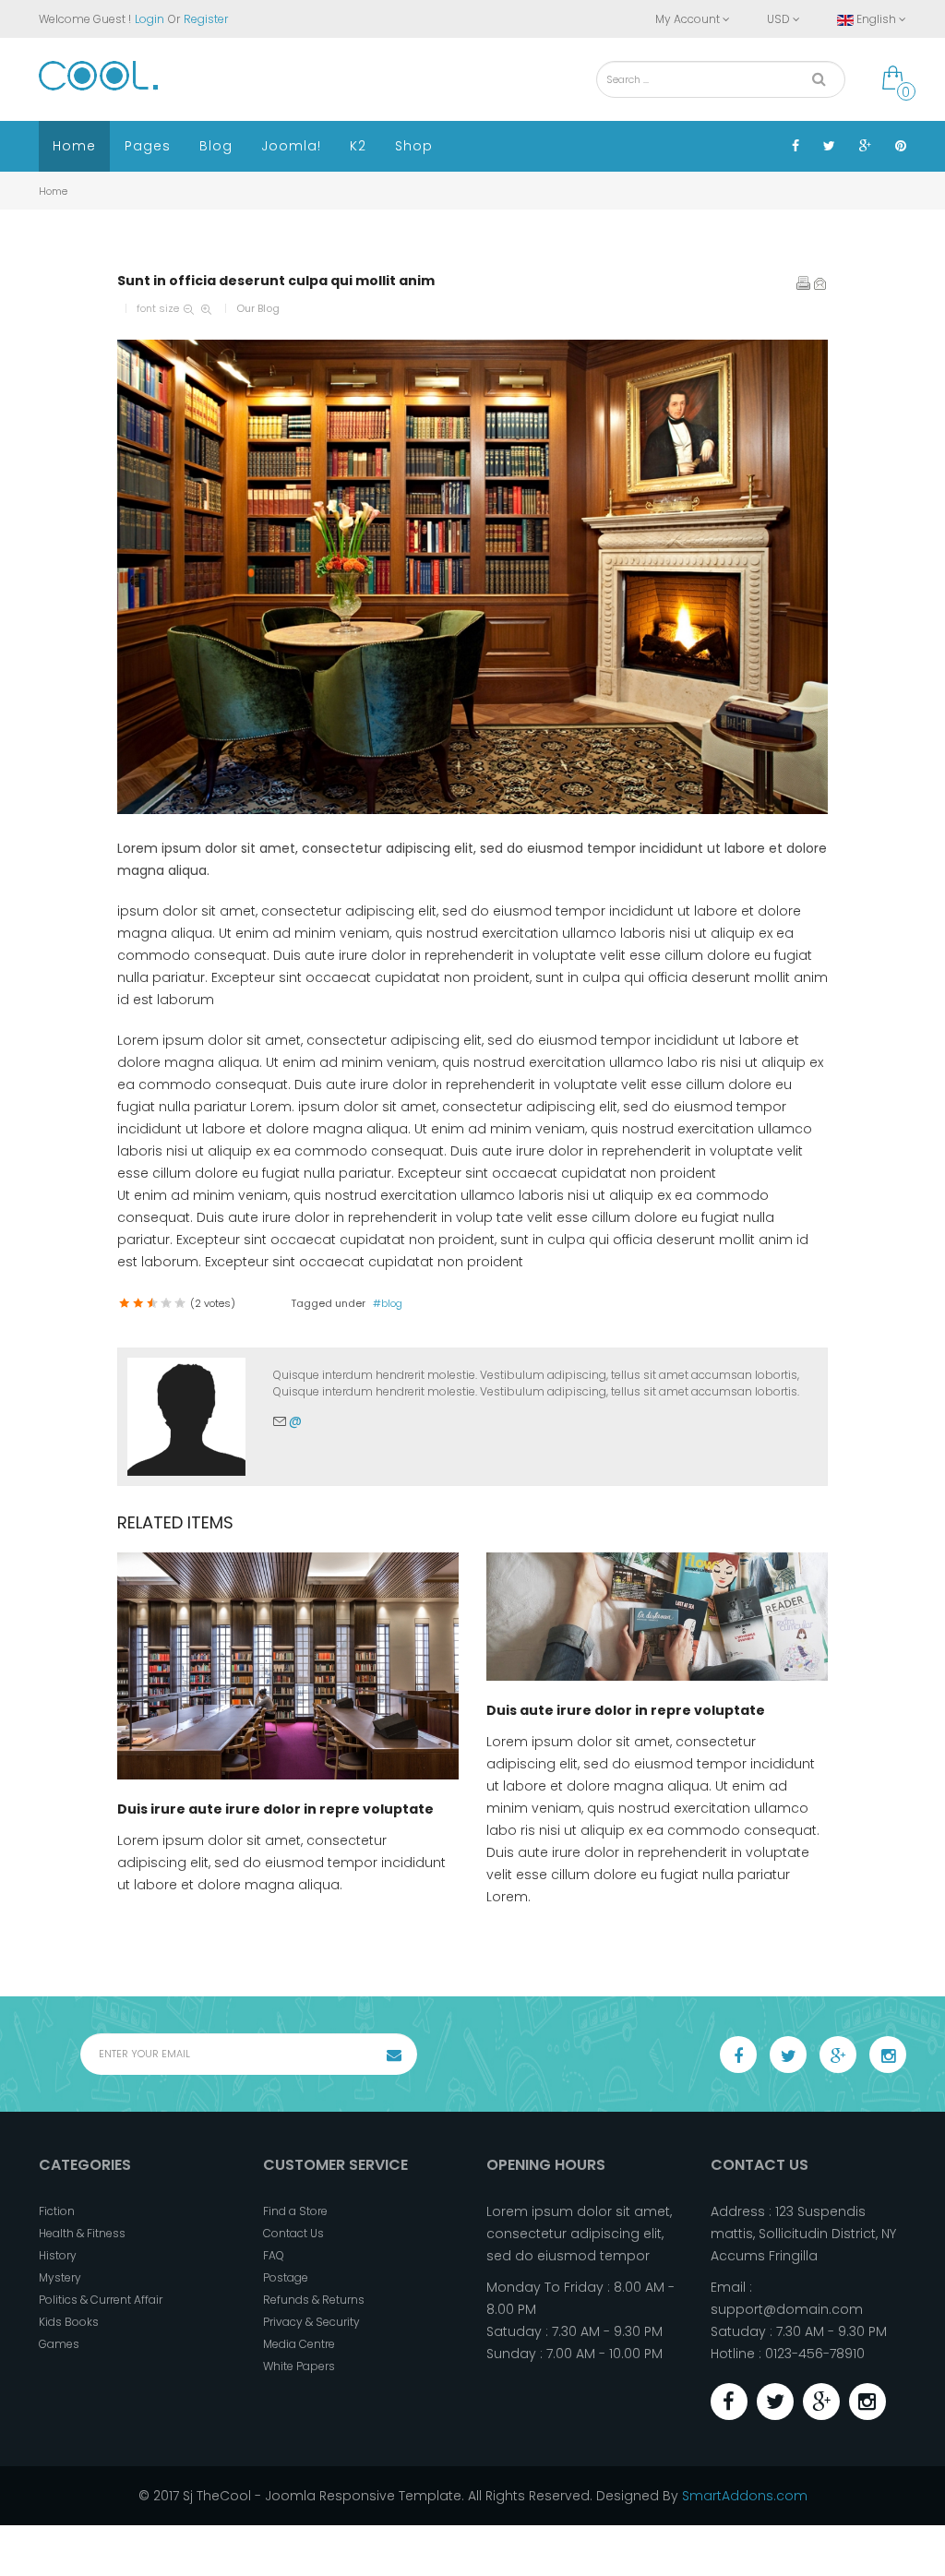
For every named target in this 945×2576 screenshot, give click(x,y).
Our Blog (258, 308)
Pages (148, 146)
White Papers (299, 2366)
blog (392, 1303)
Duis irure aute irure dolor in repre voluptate (275, 1809)
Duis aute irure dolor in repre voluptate (626, 1710)
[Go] (819, 79)
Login (150, 19)
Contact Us (293, 2233)
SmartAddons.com (745, 2496)
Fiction (57, 2211)
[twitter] (788, 2055)
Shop (414, 146)
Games (59, 2344)
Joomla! (291, 146)
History (58, 2255)
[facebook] (738, 2055)
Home (74, 146)
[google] (838, 2055)
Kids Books (69, 2322)
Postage (286, 2277)
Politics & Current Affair (101, 2300)
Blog (216, 146)
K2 (358, 146)
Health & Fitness (82, 2233)
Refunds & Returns (314, 2300)
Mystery (60, 2277)
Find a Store (295, 2211)
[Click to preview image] (472, 577)
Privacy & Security (311, 2322)
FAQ (274, 2255)
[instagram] (888, 2055)
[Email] (821, 283)
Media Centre (299, 2344)
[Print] (803, 283)
